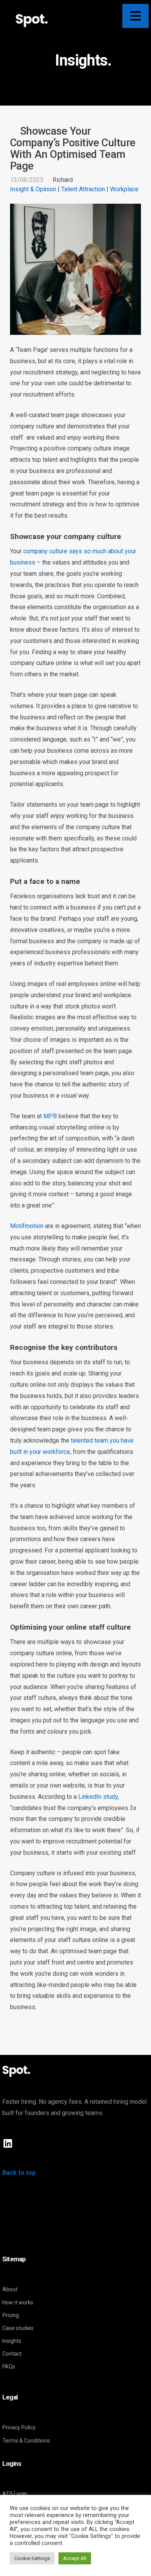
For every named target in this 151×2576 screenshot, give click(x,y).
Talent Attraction (83, 189)
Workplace (124, 189)
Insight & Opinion (33, 189)
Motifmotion (27, 1226)
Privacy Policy (19, 2427)
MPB (50, 1116)
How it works (18, 2302)
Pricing (11, 2315)
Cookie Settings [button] (32, 2558)
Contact (12, 2354)
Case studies (18, 2328)
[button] (136, 16)
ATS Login (15, 2494)
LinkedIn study (98, 1797)
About (10, 2289)
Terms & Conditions (26, 2441)
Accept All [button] (75, 2558)
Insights (12, 2341)
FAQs (9, 2366)
